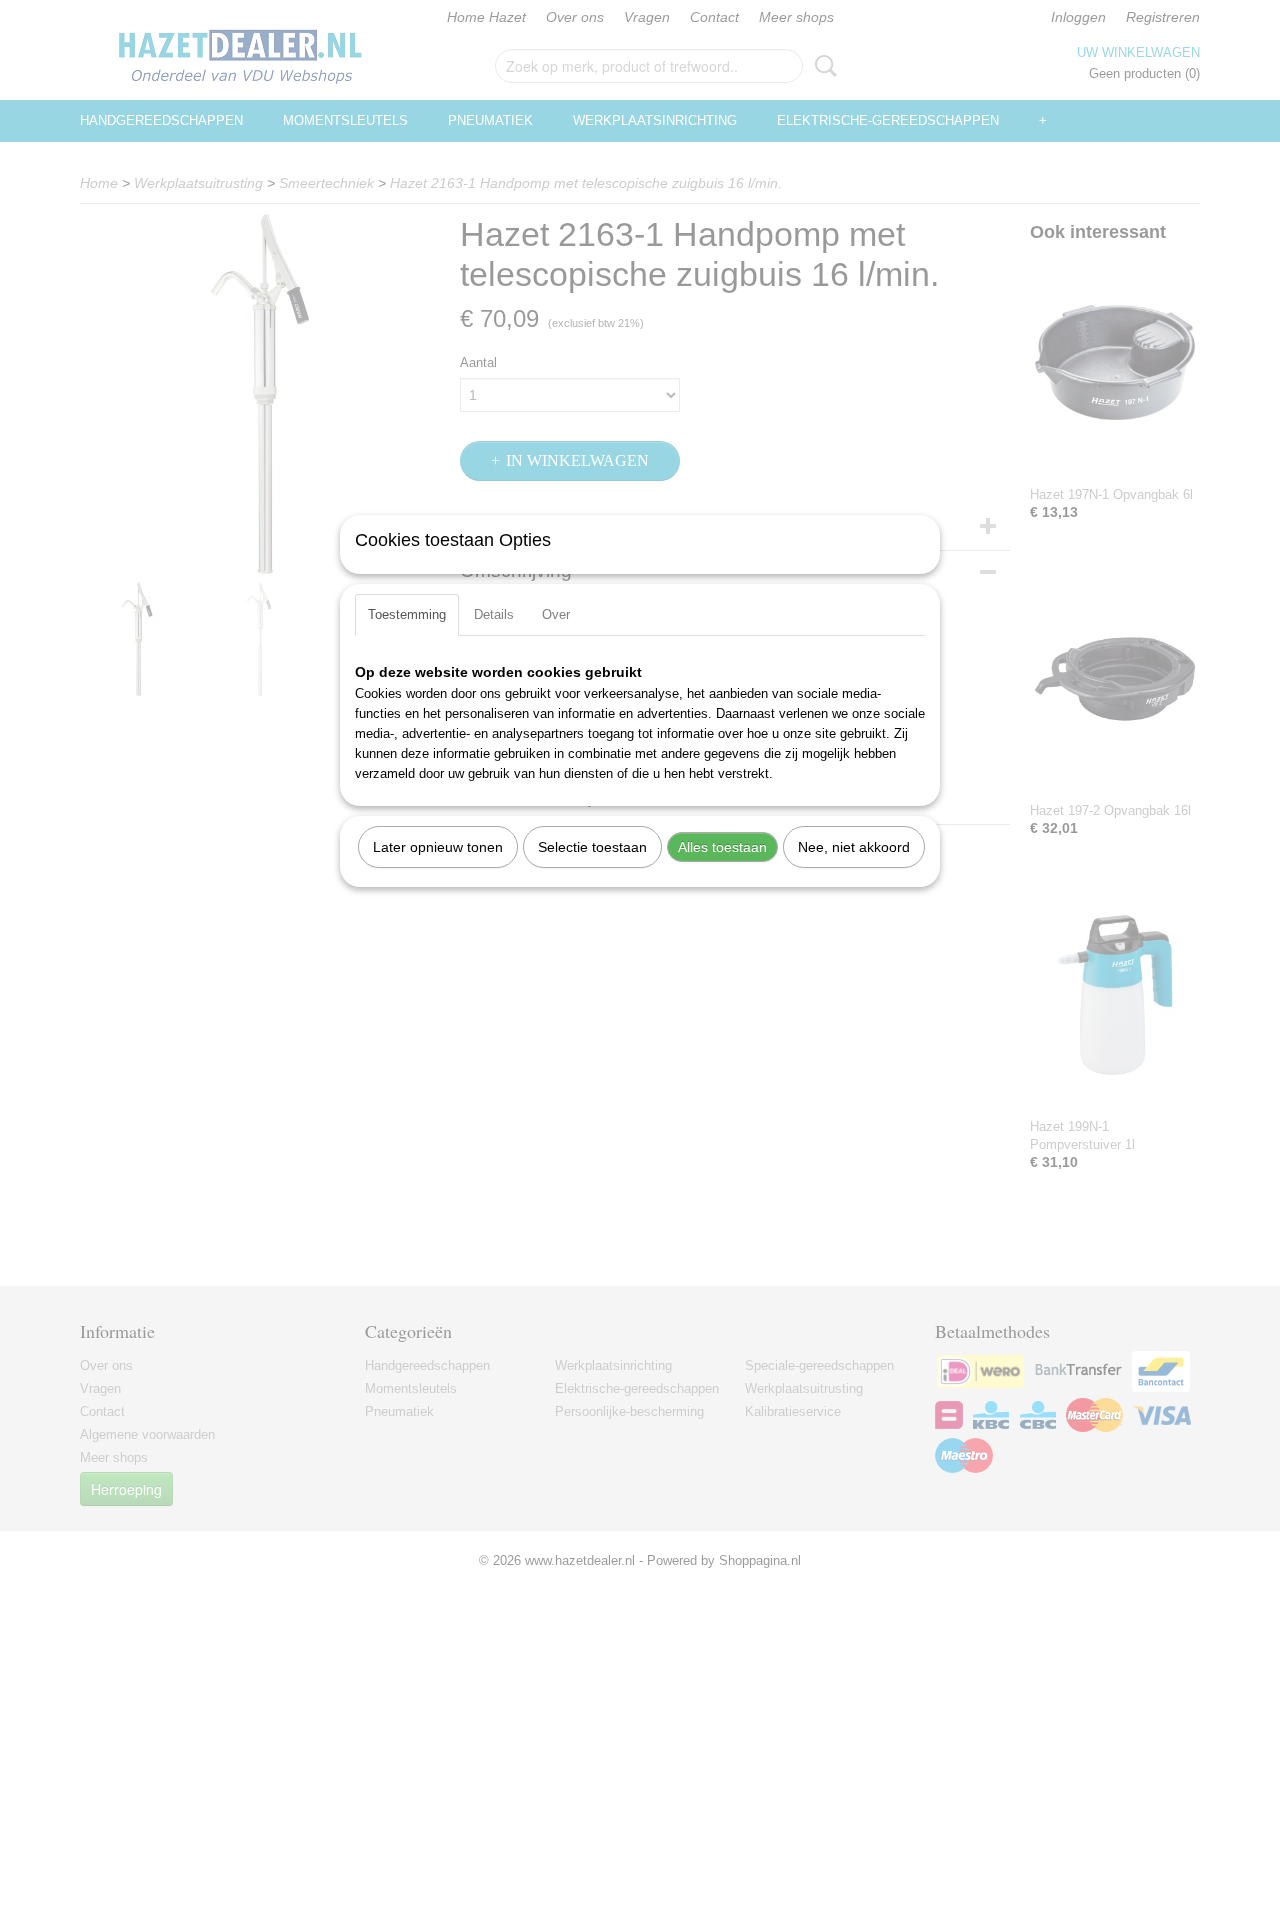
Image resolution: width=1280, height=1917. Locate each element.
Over (556, 614)
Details (494, 614)
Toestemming (407, 614)
